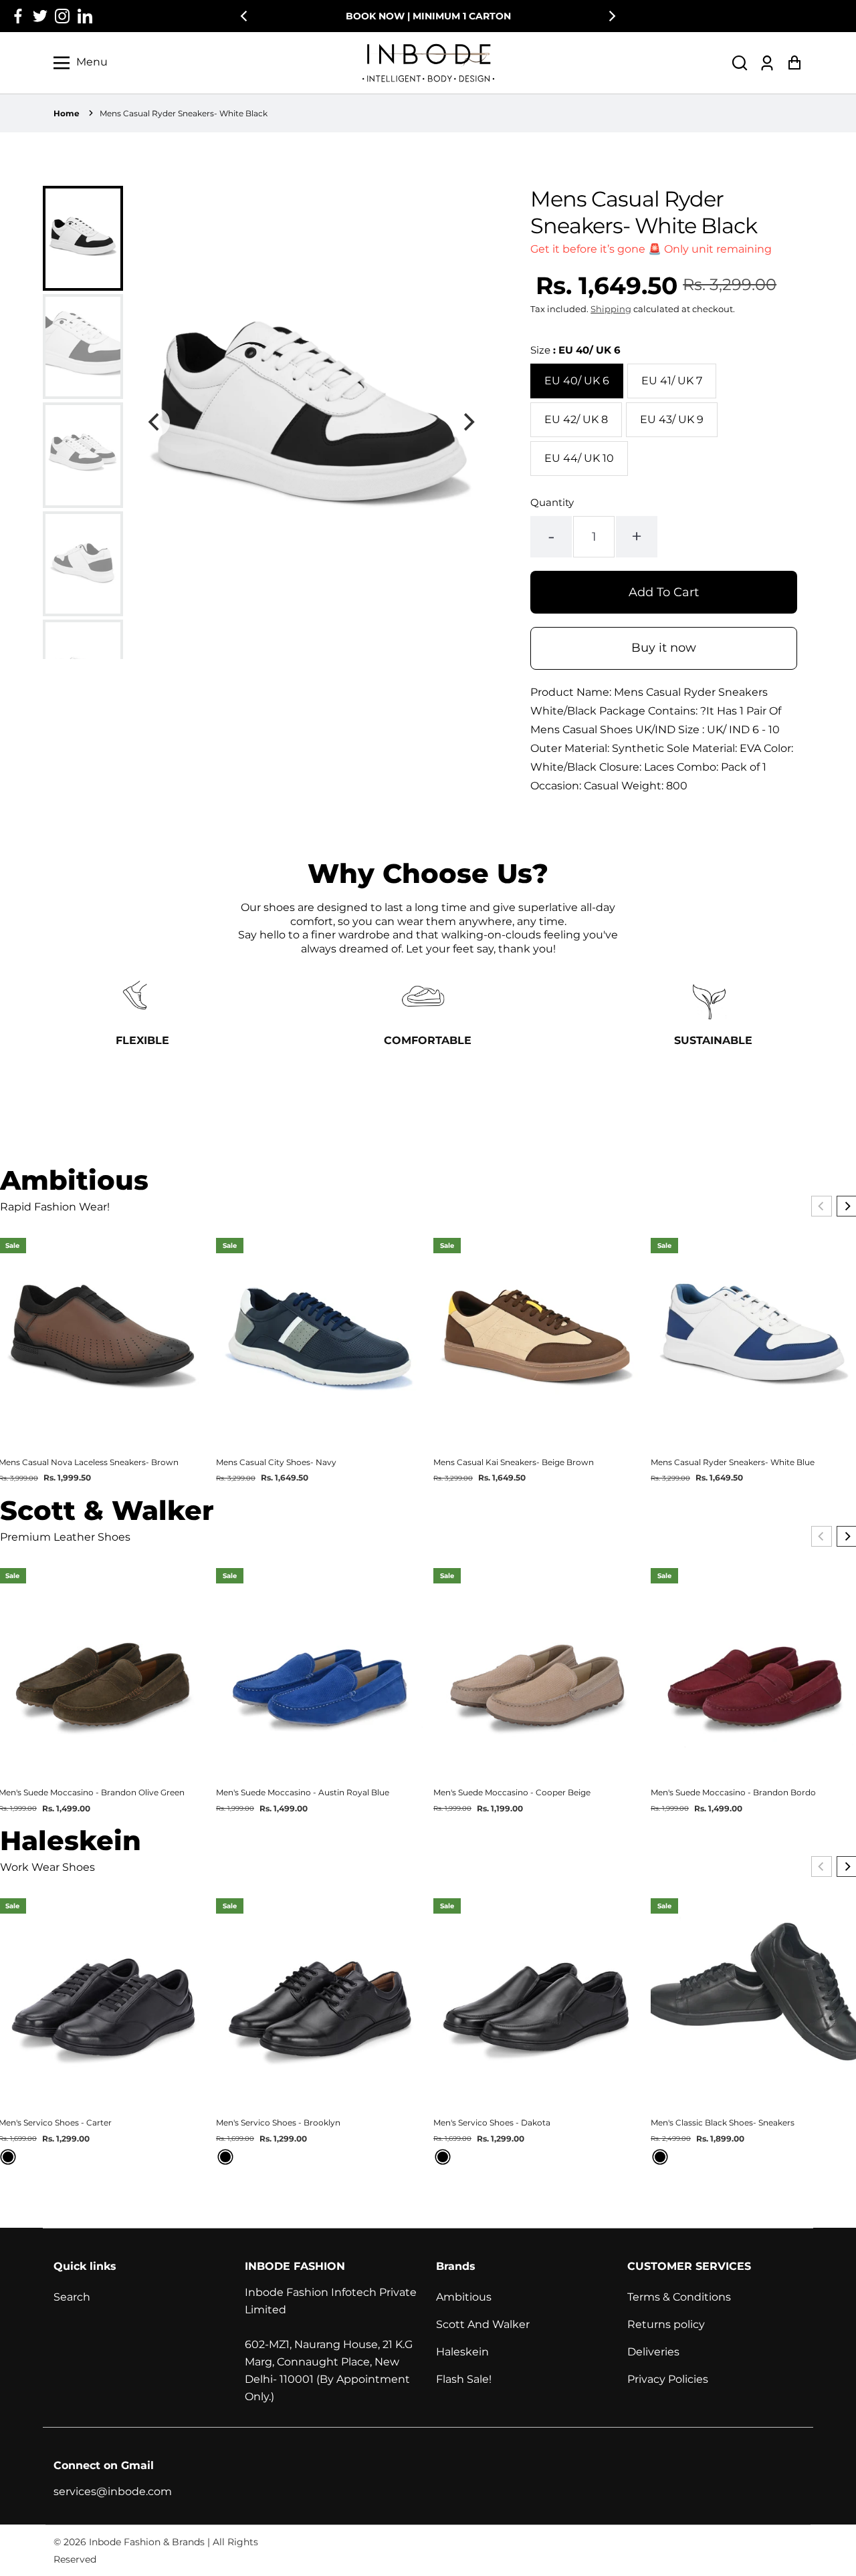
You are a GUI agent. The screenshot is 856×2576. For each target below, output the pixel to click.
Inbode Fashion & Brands (147, 2542)
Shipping (611, 309)
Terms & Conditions (679, 2297)
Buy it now (664, 648)
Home (67, 113)
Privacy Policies (668, 2379)
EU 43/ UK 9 (672, 419)
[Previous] (245, 16)
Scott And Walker (483, 2324)
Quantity (552, 502)
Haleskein (462, 2352)
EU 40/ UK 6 (577, 381)
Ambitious (464, 2297)
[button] (740, 62)
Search (72, 2297)
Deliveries (653, 2352)
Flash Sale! (464, 2379)
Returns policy (666, 2324)
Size (575, 350)
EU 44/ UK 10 (579, 458)
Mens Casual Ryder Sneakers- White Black (184, 113)
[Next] (611, 16)
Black (8, 2157)
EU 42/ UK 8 (576, 419)
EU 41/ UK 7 (672, 381)
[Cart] (794, 62)
